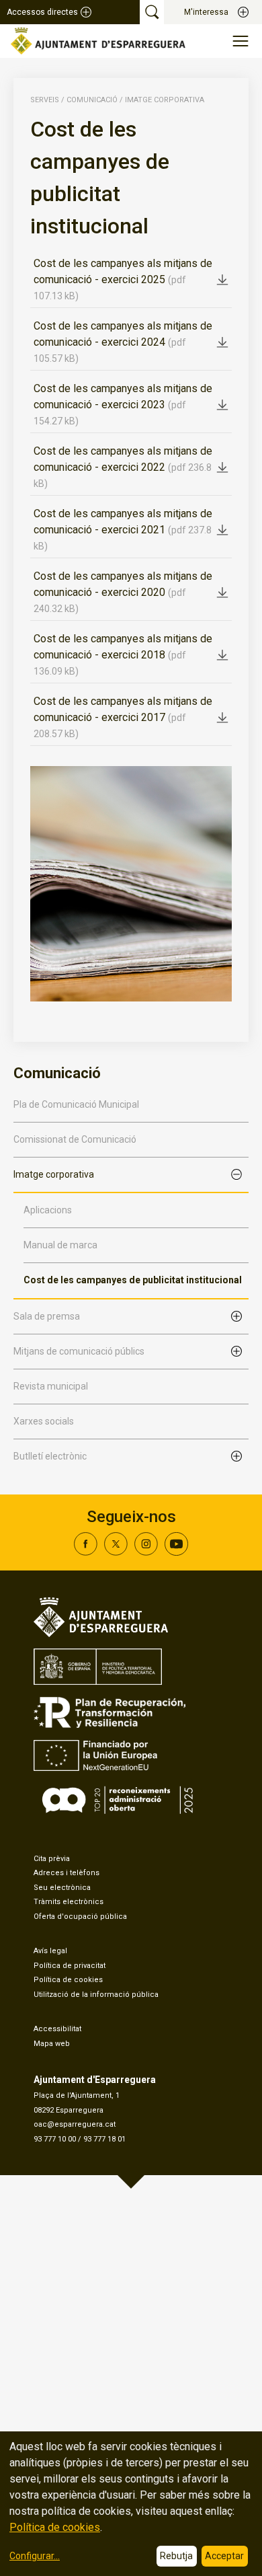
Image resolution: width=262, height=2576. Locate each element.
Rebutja (176, 2556)
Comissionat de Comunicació (75, 1139)
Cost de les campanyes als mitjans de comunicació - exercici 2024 (123, 342)
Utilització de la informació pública (96, 1995)
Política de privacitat (70, 1966)
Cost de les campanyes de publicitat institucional (133, 1280)
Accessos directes (42, 12)
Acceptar (224, 2556)
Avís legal (50, 1951)
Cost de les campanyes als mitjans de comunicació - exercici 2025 (123, 279)
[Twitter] (116, 1552)
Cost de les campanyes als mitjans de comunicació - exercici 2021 (123, 529)
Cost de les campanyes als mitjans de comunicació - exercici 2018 (123, 654)
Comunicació (92, 100)
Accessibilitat (57, 2029)
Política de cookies (68, 1980)
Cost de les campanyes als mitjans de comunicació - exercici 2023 (123, 404)
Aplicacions (48, 1210)
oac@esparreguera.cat (75, 2124)
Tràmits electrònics (69, 1902)
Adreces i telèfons (67, 1873)
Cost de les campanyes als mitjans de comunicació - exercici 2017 (123, 717)
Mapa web (52, 2044)
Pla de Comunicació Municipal (76, 1104)
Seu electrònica (62, 1888)
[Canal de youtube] (176, 1552)
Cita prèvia (52, 1859)
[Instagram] (146, 1552)
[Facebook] (86, 1552)
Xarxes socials (44, 1421)
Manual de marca (60, 1245)
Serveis (45, 100)
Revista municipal (51, 1386)
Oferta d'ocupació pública (80, 1917)
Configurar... (35, 2556)
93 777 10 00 (55, 2139)
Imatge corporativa (165, 100)
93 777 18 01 (104, 2139)
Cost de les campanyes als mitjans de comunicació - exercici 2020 (123, 592)
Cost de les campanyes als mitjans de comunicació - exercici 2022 (123, 467)
